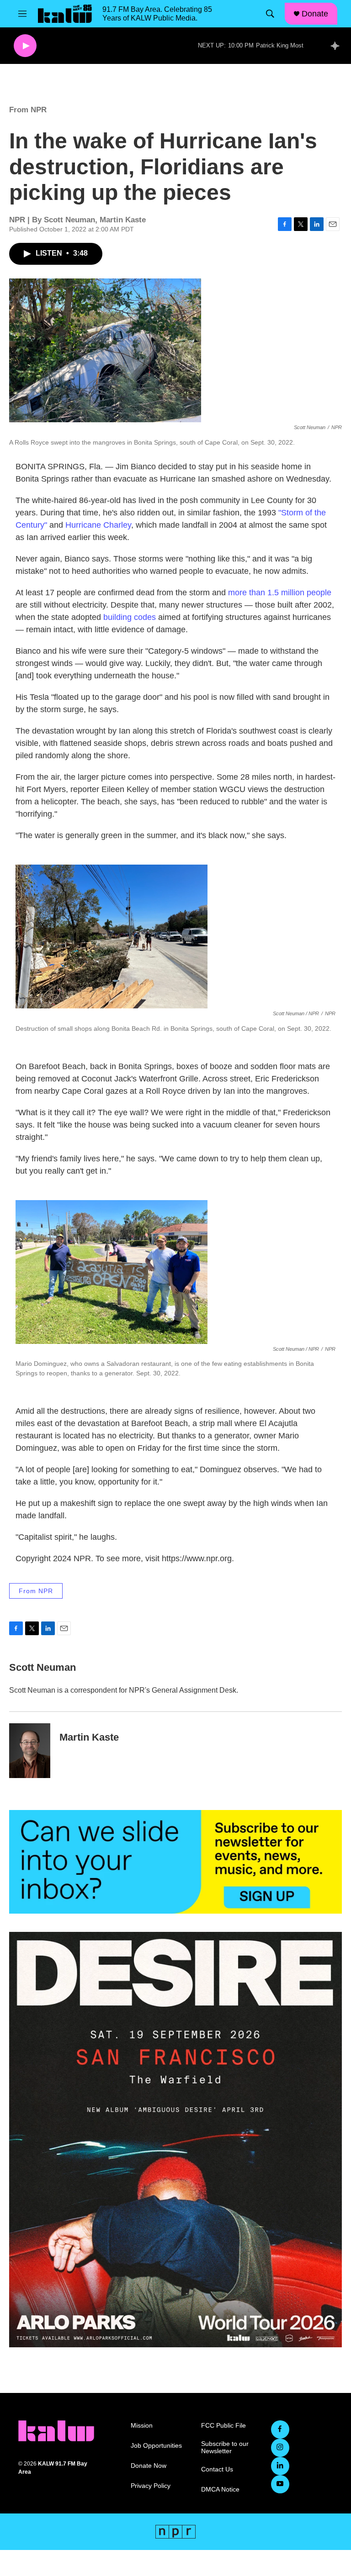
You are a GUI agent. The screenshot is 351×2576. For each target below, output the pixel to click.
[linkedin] (280, 2466)
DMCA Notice (220, 2489)
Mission (142, 2426)
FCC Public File (223, 2426)
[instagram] (280, 2448)
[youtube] (280, 2484)
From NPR (28, 110)
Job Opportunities (156, 2446)
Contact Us (217, 2469)
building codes (130, 617)
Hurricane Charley (98, 525)
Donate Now (149, 2466)
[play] (25, 46)
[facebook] (280, 2429)
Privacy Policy (151, 2486)
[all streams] (338, 46)
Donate (315, 14)
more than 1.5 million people (280, 593)
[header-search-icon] (270, 14)
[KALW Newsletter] (175, 1862)
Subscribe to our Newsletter (225, 2447)
